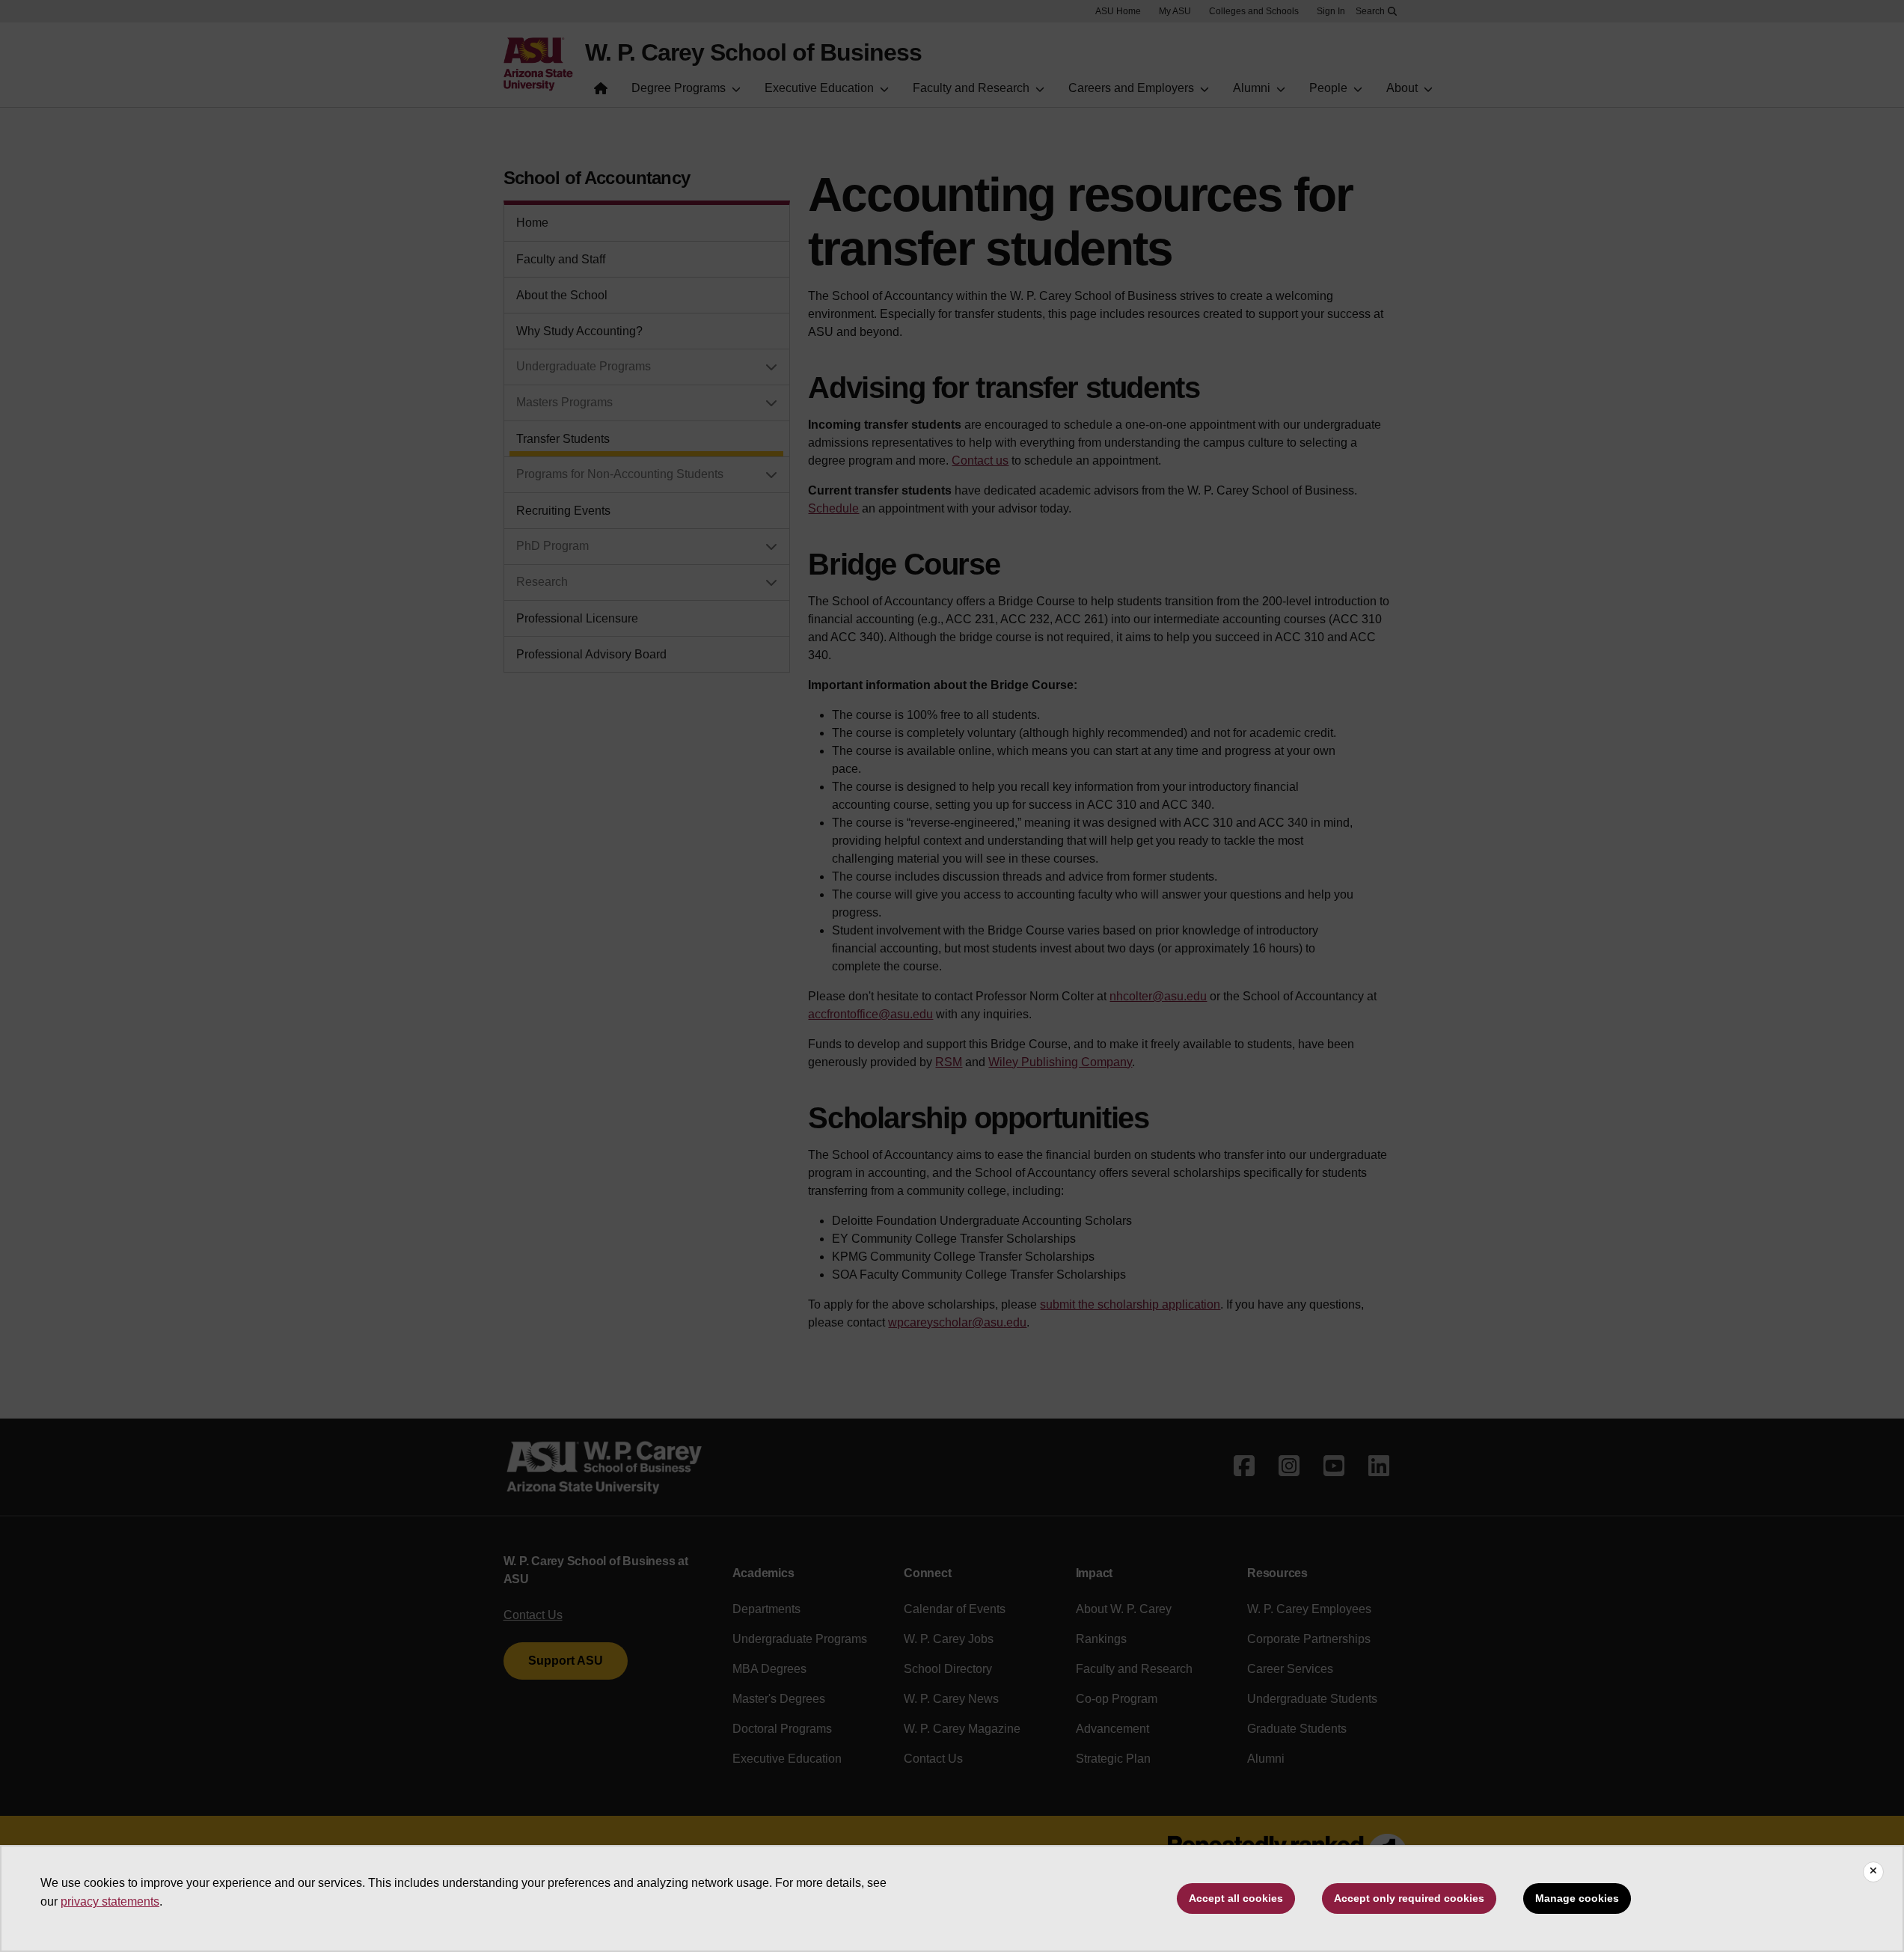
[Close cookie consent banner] (1873, 1872)
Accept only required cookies (1409, 1898)
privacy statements (110, 1901)
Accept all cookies (1236, 1898)
